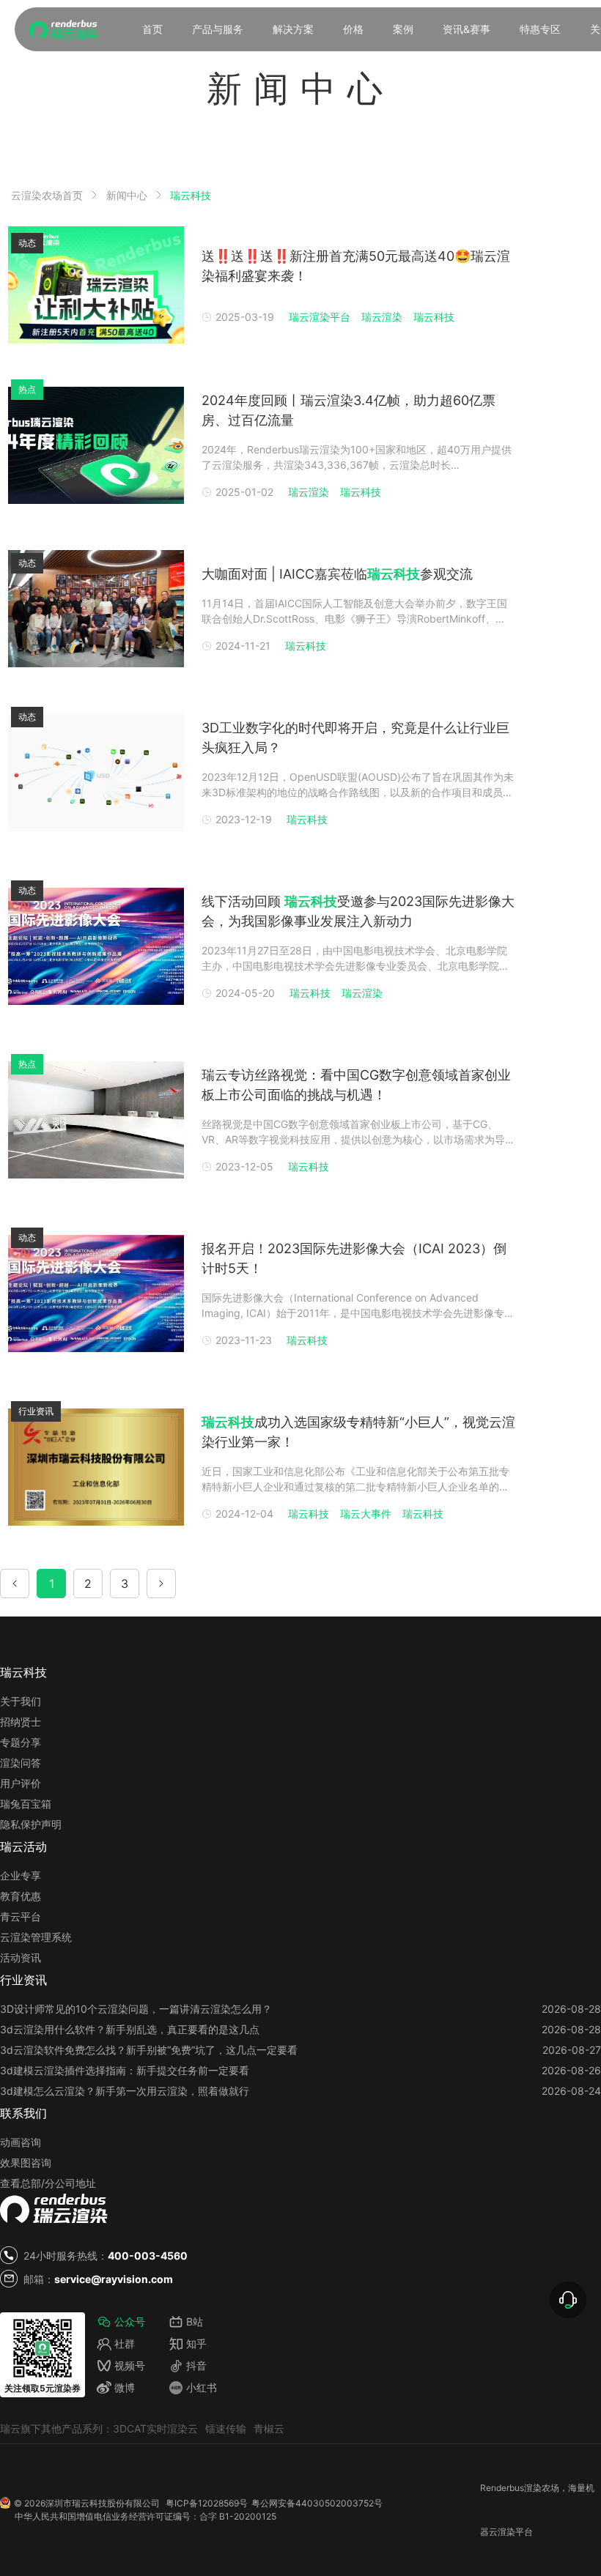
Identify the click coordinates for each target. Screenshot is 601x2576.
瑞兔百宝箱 (26, 1804)
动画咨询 (21, 2142)
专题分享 (21, 1742)
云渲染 (502, 2532)
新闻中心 (127, 195)
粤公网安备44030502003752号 (317, 2503)
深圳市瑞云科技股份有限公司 (103, 2503)
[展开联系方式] (568, 2300)
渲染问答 (21, 1763)
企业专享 (21, 1875)
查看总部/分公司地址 (48, 2183)
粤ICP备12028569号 (207, 2503)
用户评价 (21, 1783)
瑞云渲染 (382, 317)
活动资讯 (21, 1957)
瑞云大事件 (366, 1514)
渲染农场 (542, 2488)
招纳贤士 (21, 1722)
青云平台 (21, 1916)
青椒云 (269, 2428)
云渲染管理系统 (36, 1937)
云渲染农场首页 (47, 195)
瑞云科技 (191, 196)
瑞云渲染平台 (320, 317)
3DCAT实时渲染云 (155, 2428)
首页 (152, 29)
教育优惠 (21, 1896)
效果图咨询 (26, 2163)
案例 (403, 29)
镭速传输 (226, 2428)
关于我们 (21, 1701)
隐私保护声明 (31, 1824)
